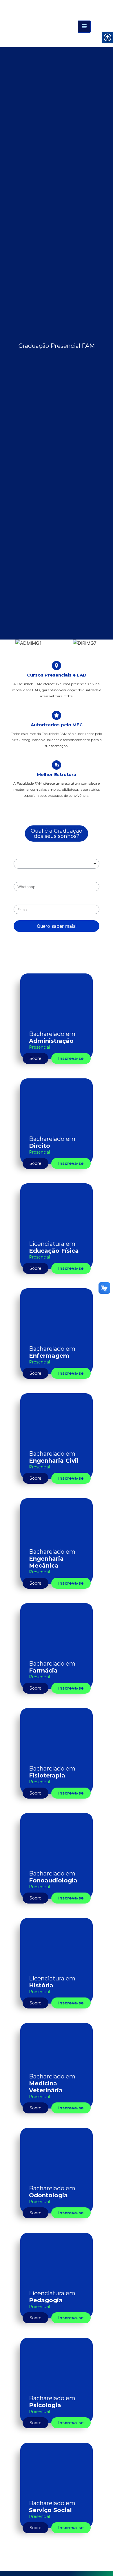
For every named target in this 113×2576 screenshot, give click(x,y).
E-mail (21, 900)
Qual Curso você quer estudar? (48, 854)
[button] (7, 643)
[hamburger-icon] (84, 27)
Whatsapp (25, 877)
